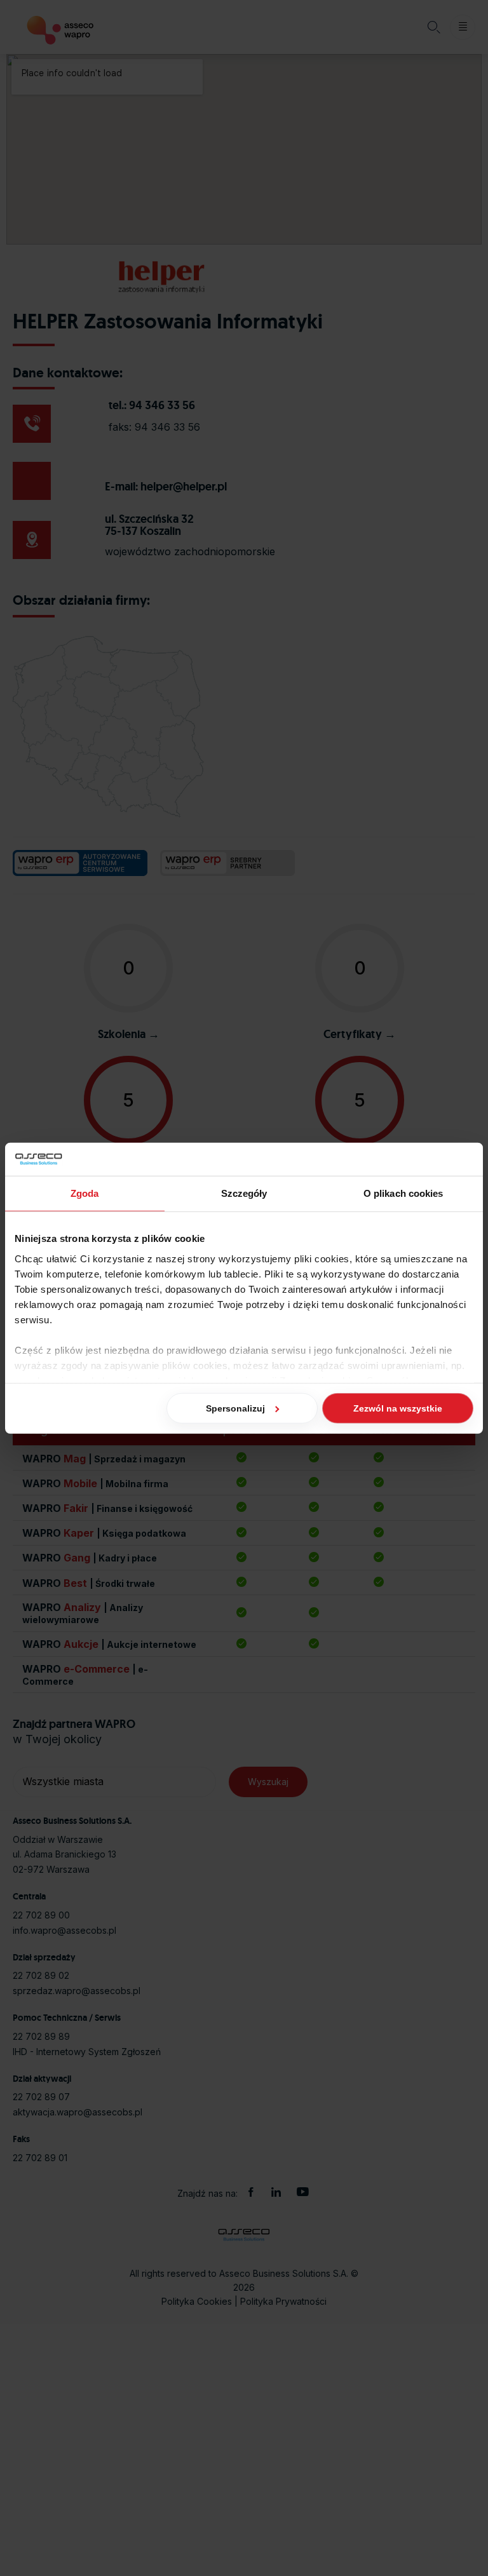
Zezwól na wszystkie (398, 1408)
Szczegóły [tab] (244, 1193)
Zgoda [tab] (85, 1193)
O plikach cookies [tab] (403, 1193)
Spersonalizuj (235, 1408)
